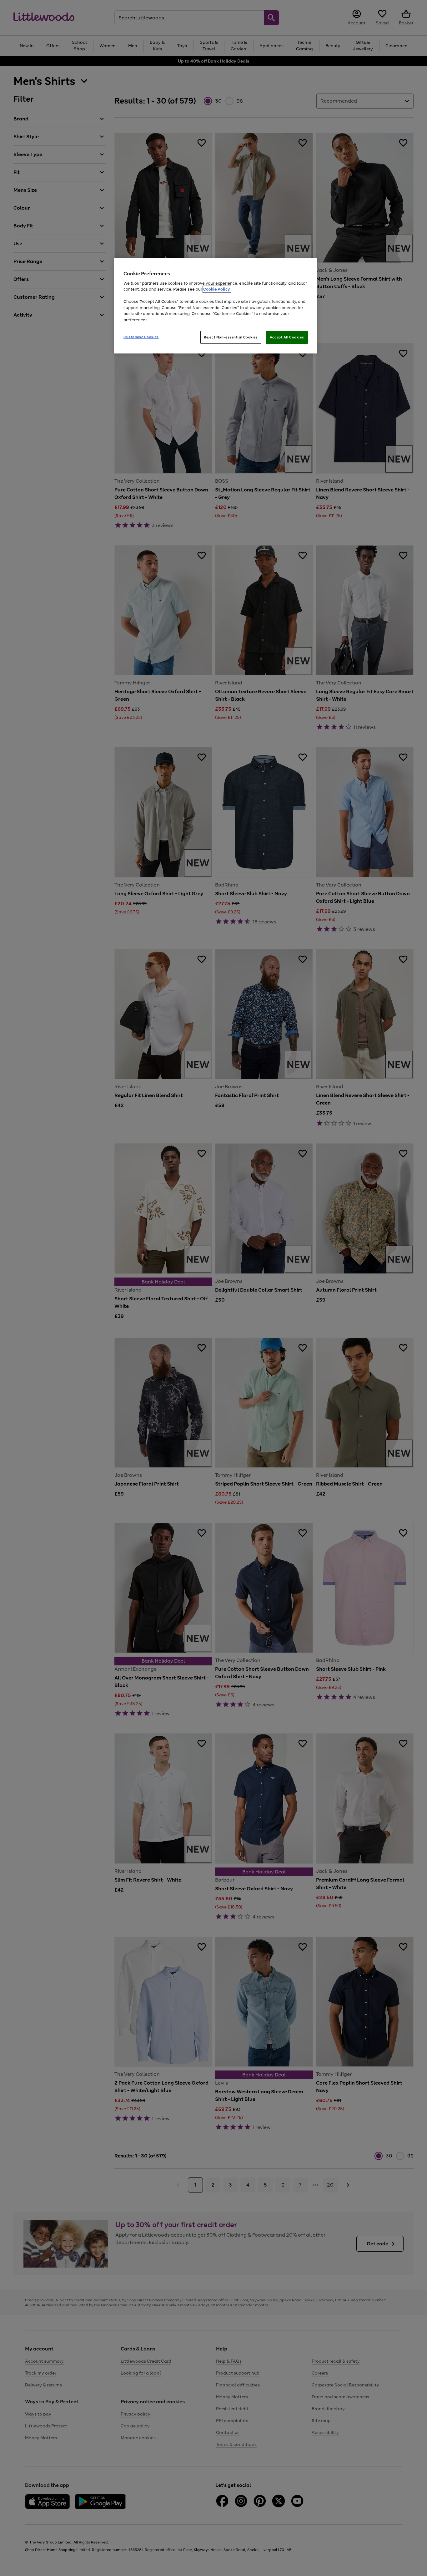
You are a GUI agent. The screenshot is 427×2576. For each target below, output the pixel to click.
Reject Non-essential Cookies (231, 337)
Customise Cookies (141, 337)
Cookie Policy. (217, 289)
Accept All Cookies (287, 337)
